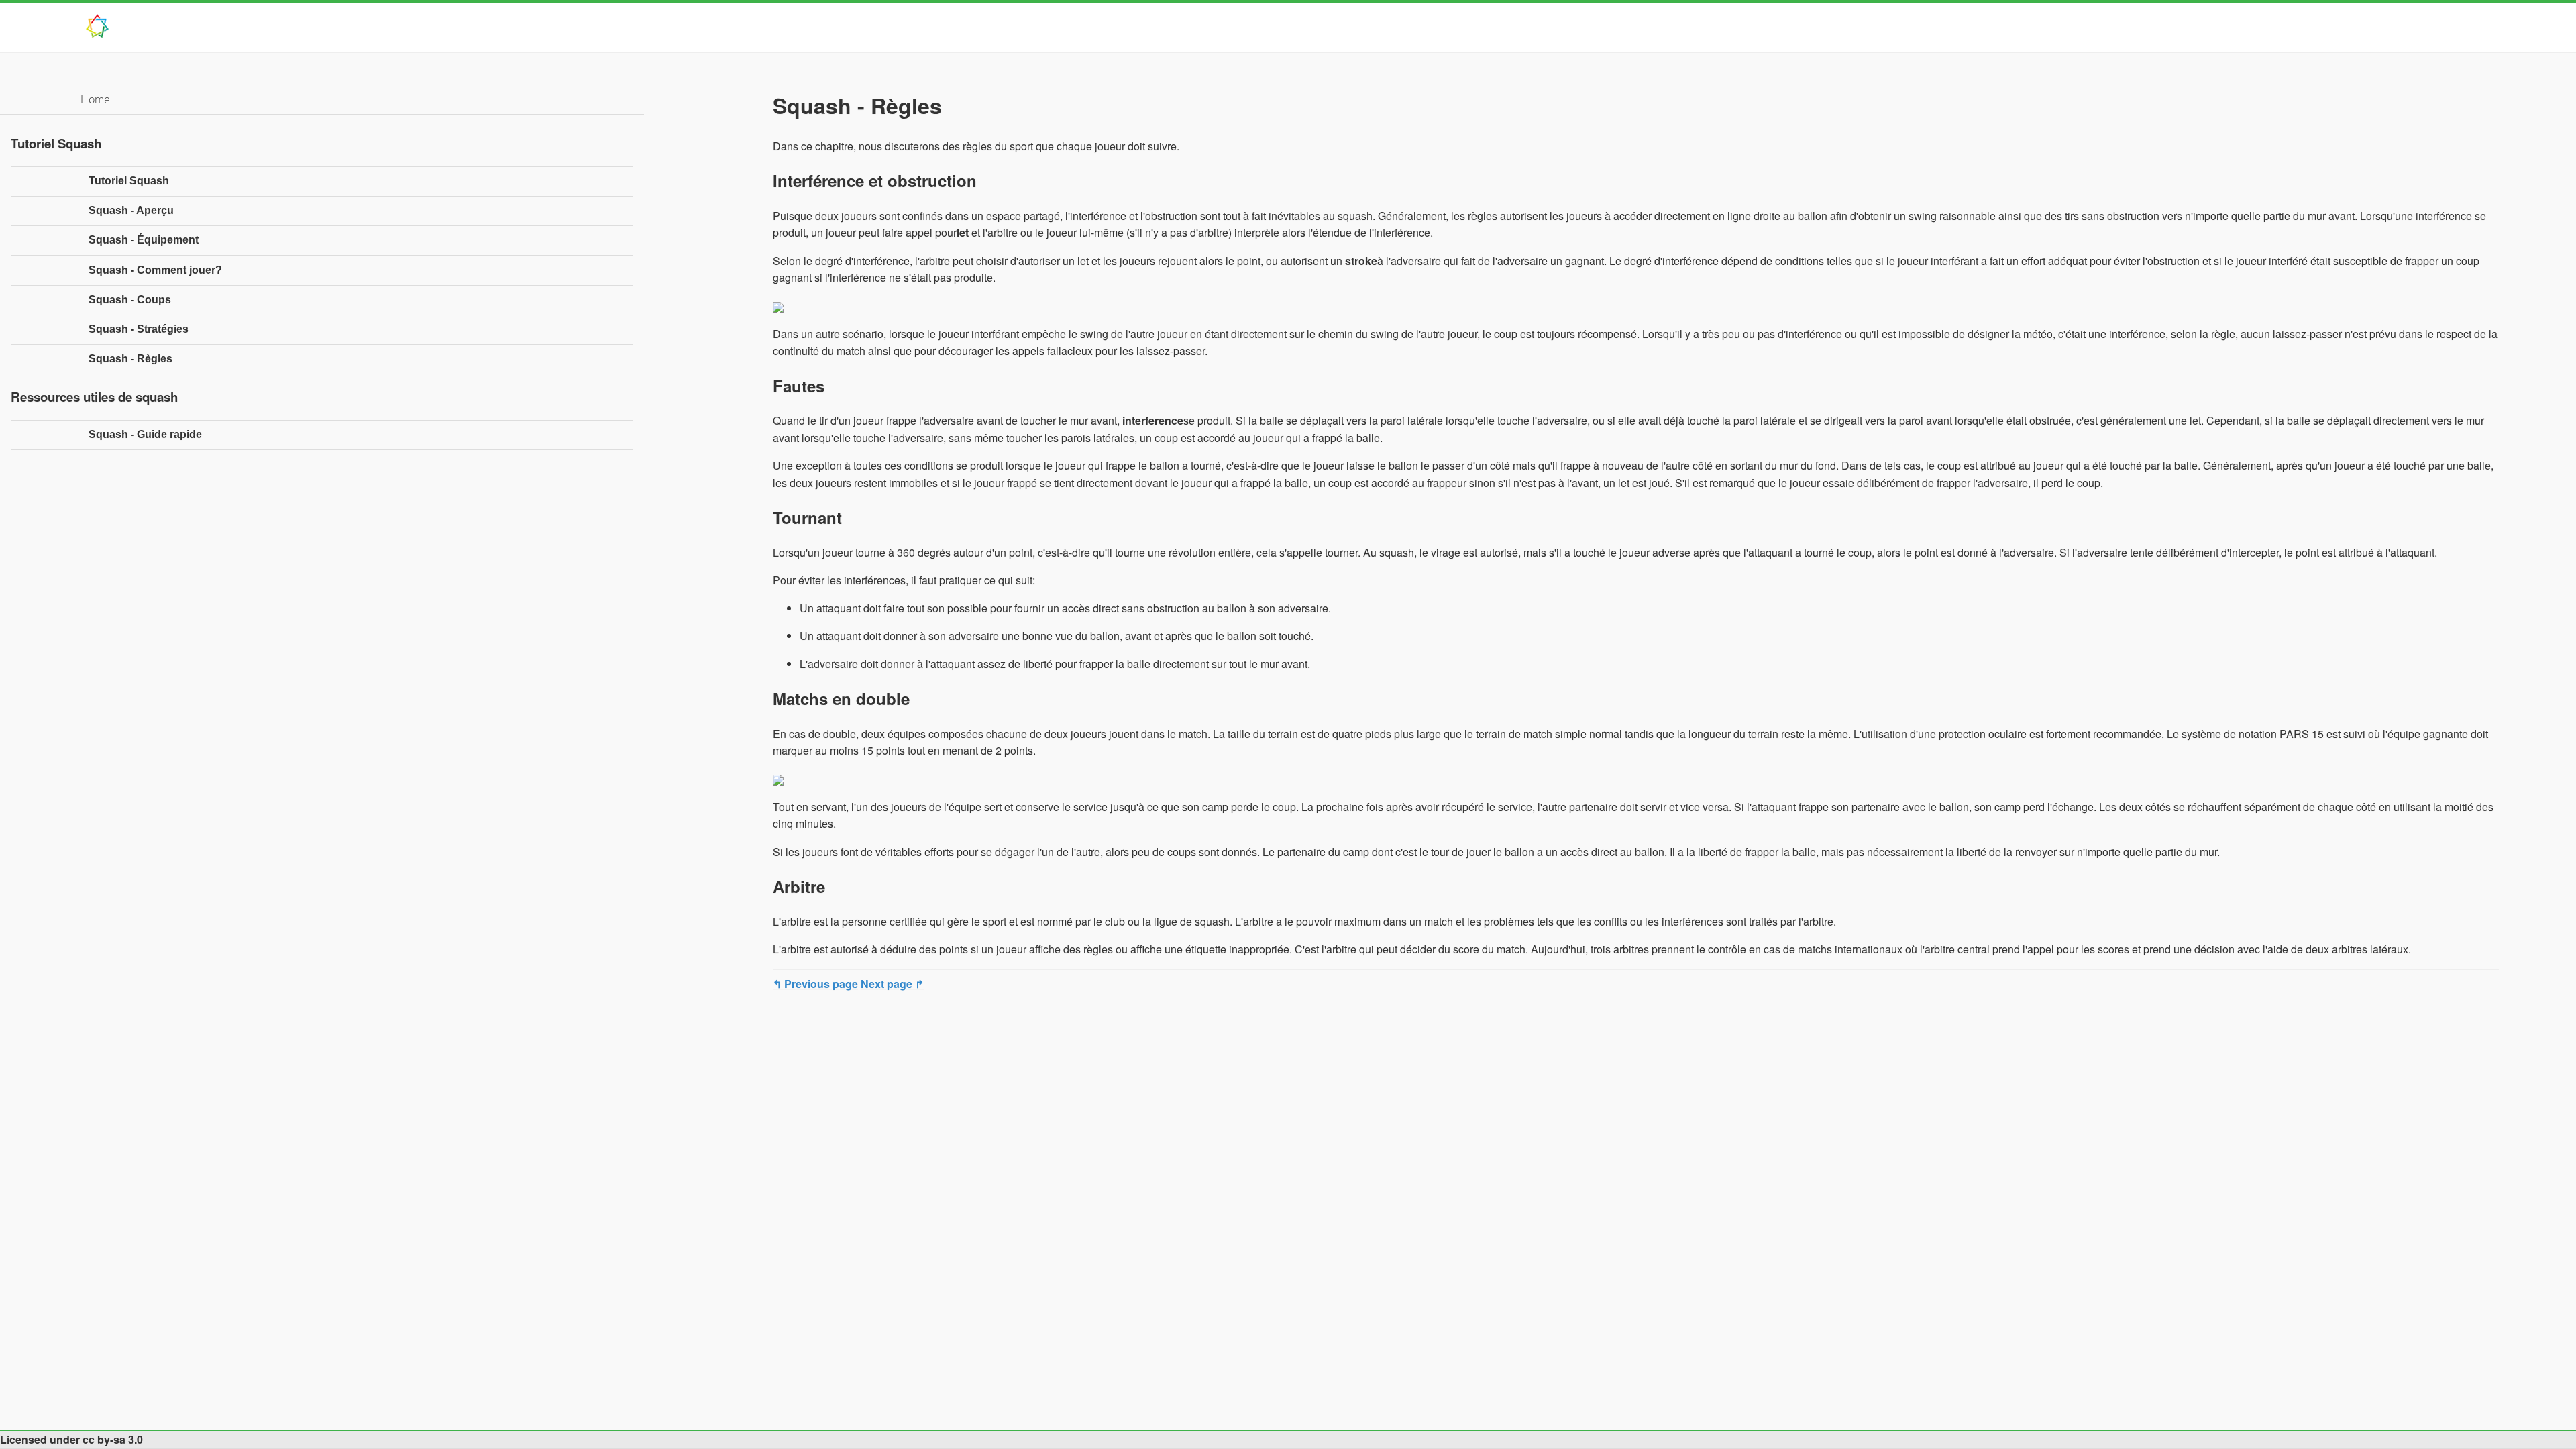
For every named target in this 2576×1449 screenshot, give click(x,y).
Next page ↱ (892, 984)
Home (95, 99)
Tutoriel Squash (129, 181)
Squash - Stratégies (139, 329)
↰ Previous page (815, 984)
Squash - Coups (130, 300)
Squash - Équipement (144, 240)
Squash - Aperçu (131, 210)
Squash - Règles (130, 359)
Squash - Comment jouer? (155, 270)
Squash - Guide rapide (145, 434)
